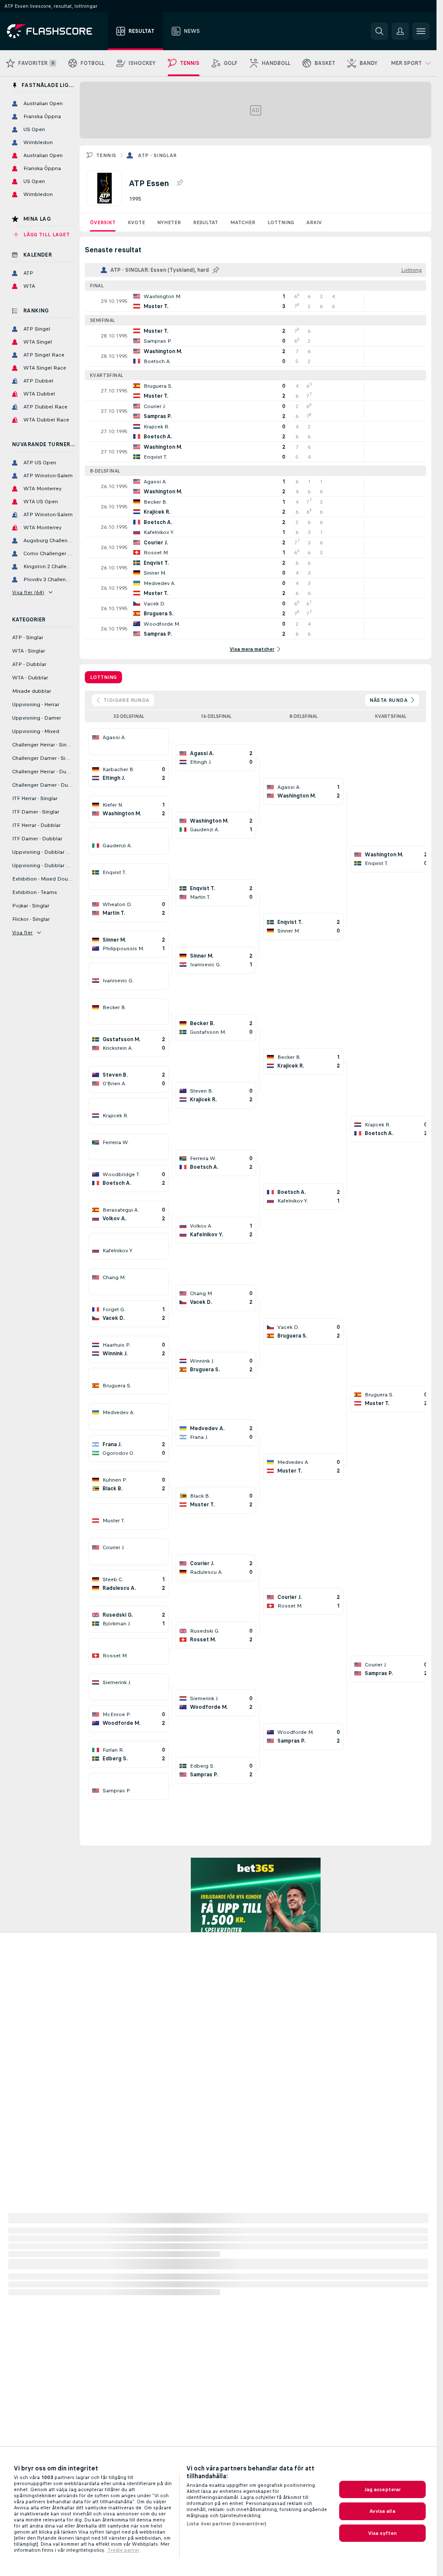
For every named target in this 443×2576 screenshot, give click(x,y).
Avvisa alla (382, 2511)
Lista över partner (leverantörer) (226, 2524)
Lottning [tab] (103, 677)
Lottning (281, 222)
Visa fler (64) (28, 592)
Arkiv (314, 222)
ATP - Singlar (157, 155)
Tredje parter (123, 2550)
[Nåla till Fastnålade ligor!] (180, 183)
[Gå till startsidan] (56, 31)
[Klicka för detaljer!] (255, 301)
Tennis (106, 155)
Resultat (205, 222)
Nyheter (169, 222)
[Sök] (379, 31)
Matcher (243, 222)
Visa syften (382, 2533)
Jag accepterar (383, 2489)
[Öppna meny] (421, 31)
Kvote (136, 222)
